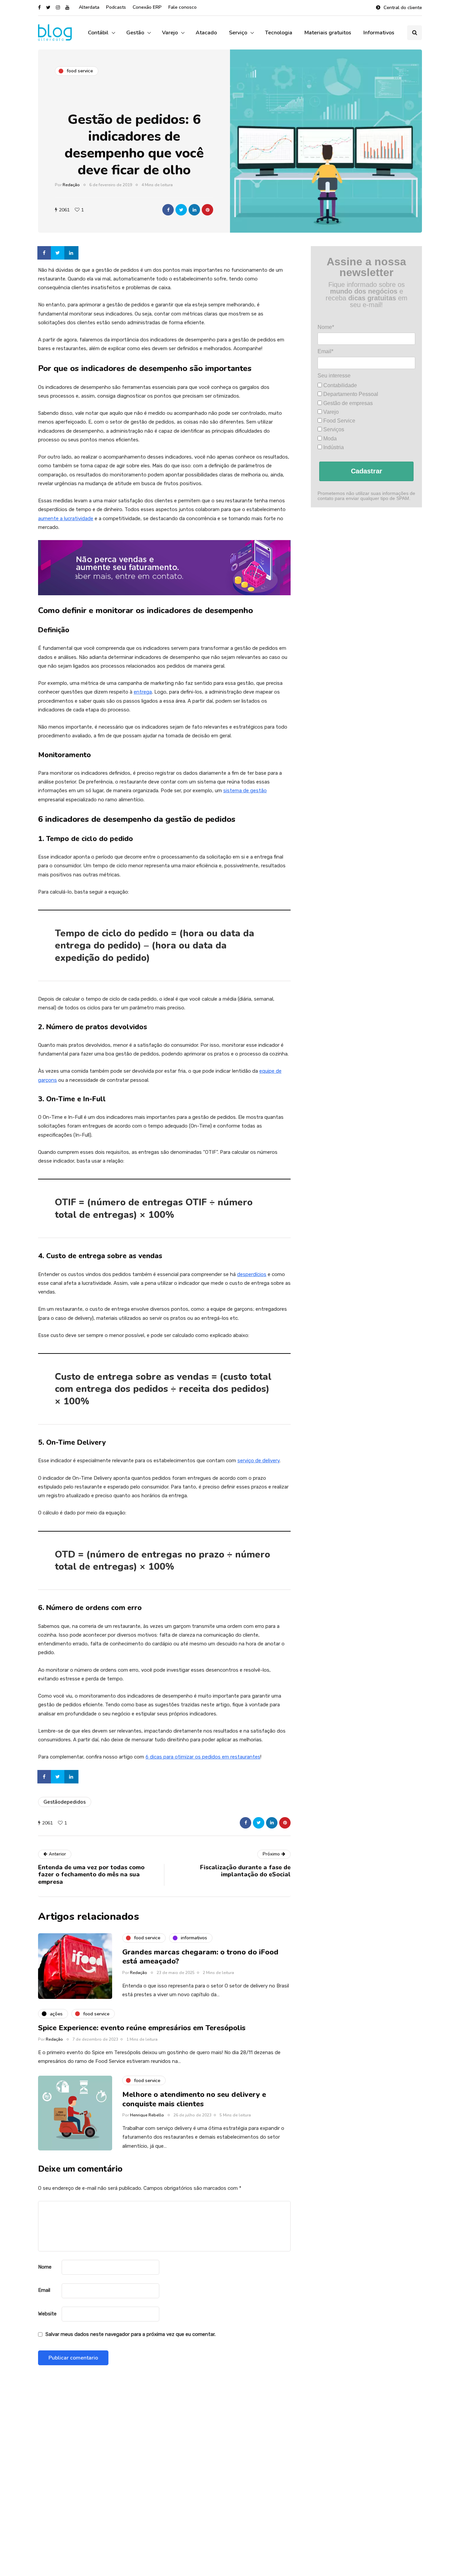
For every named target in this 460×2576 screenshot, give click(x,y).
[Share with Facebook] (168, 210)
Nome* (326, 327)
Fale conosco (183, 7)
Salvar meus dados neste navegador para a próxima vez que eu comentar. (130, 2334)
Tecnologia (279, 33)
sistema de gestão (245, 791)
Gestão (135, 33)
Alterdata (89, 7)
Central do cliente (403, 8)
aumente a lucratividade (66, 518)
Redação (71, 185)
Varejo (170, 33)
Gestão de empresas (347, 403)
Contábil (98, 33)
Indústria (333, 447)
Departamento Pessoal (350, 394)
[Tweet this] (181, 210)
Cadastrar (367, 471)
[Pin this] (207, 210)
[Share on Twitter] (58, 253)
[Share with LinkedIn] (194, 210)
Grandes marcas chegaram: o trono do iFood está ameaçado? (200, 1957)
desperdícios (252, 1274)
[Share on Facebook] (45, 253)
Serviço (238, 33)
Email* (325, 351)
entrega (143, 692)
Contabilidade (339, 385)
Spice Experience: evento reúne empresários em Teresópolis (142, 2028)
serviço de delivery (258, 1461)
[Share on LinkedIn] (72, 253)
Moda (329, 439)
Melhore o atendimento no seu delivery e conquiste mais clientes (194, 2099)
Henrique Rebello (147, 2115)
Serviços (333, 429)
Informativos (379, 33)
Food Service (339, 421)
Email (44, 2290)
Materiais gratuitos (328, 33)
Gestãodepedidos (65, 1802)
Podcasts (116, 7)
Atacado (206, 33)
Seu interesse (334, 376)
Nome (45, 2267)
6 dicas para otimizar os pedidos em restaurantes (203, 1757)
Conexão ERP (147, 7)
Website (47, 2314)
